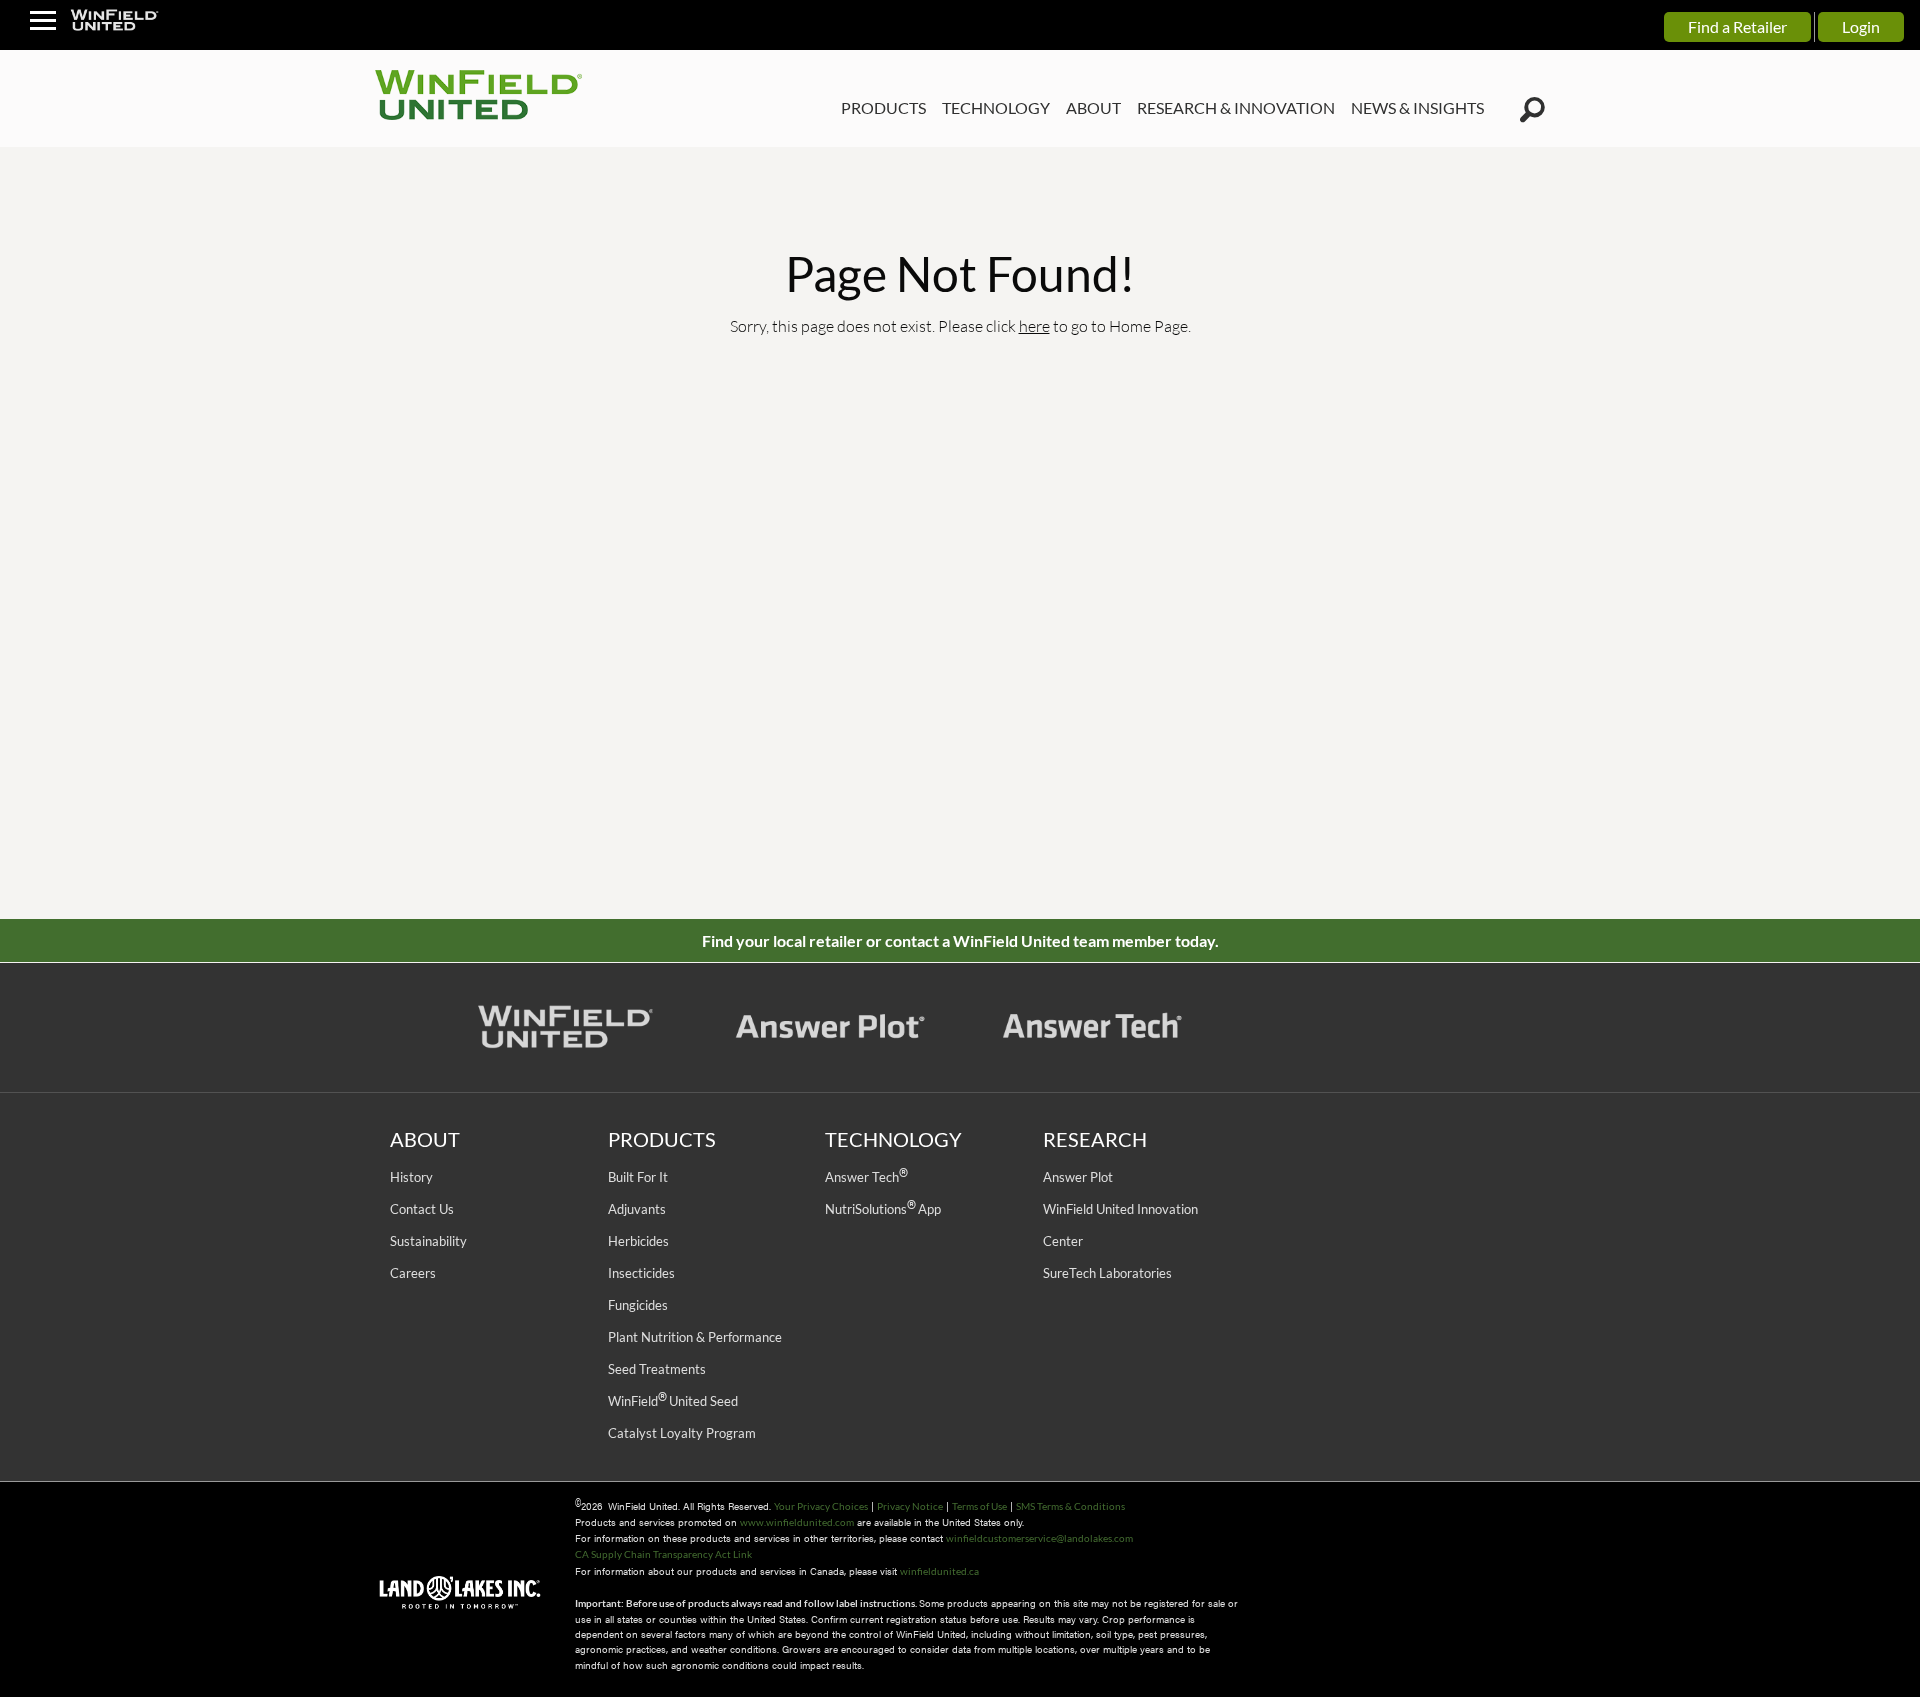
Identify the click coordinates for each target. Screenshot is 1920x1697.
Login (1861, 26)
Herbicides (638, 1241)
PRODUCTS (883, 107)
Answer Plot (1078, 1177)
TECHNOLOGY (996, 107)
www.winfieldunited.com (797, 1522)
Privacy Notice (910, 1506)
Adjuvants (637, 1209)
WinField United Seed (673, 1401)
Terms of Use (979, 1506)
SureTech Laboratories (1107, 1273)
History (411, 1177)
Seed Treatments (657, 1369)
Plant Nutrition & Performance (695, 1337)
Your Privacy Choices (821, 1506)
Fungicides (638, 1305)
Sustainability (428, 1241)
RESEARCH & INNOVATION (1236, 107)
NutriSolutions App (883, 1209)
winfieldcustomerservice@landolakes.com (1039, 1538)
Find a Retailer (1737, 26)
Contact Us (422, 1209)
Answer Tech (866, 1177)
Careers (413, 1273)
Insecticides (641, 1273)
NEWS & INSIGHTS (1417, 107)
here (1034, 325)
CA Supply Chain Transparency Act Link (663, 1554)
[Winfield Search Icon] (1532, 110)
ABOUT (1093, 107)
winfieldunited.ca (939, 1571)
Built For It (638, 1177)
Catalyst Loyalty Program (682, 1433)
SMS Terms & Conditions (1070, 1506)
